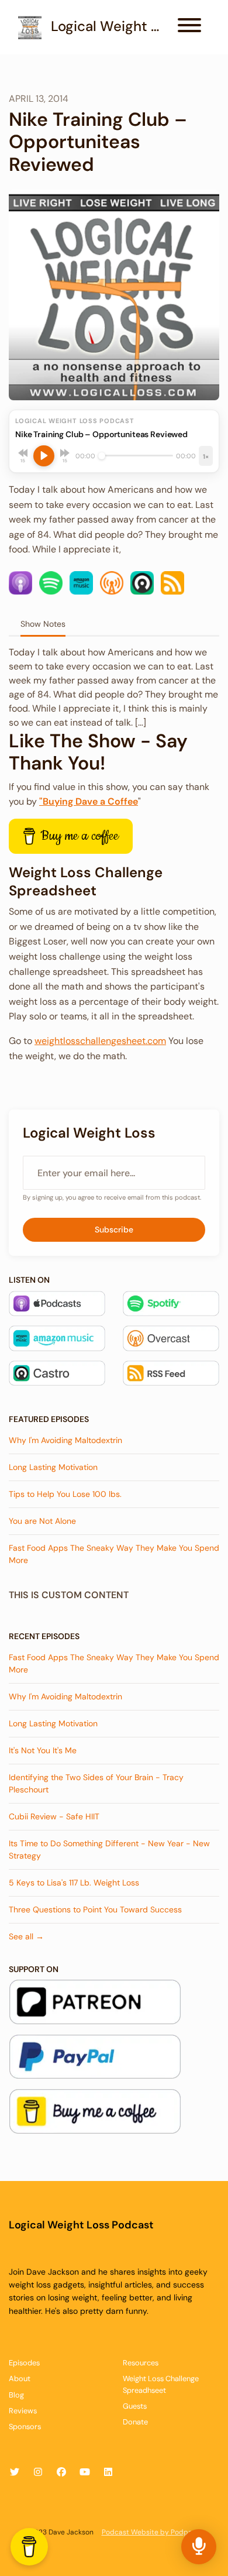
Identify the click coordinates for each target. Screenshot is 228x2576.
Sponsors (25, 2426)
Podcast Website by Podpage (151, 2532)
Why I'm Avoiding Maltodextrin (65, 1440)
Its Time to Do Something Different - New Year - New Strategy (109, 1849)
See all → (26, 1936)
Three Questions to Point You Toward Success (95, 1909)
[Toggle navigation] (189, 27)
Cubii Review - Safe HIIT (54, 1816)
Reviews (23, 2411)
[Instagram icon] (38, 2472)
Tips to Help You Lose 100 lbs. (65, 1494)
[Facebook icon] (61, 2472)
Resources (141, 2363)
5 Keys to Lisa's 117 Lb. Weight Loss (74, 1883)
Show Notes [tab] (43, 624)
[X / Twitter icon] (15, 2472)
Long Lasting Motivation (53, 1467)
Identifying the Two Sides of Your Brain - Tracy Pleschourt (96, 1783)
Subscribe (114, 1229)
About (20, 2378)
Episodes (24, 2363)
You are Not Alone (42, 1521)
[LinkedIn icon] (108, 2472)
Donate (135, 2422)
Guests (135, 2406)
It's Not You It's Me (43, 1750)
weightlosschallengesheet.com (100, 1041)
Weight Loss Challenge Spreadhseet (161, 2384)
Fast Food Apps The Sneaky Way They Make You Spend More (114, 1554)
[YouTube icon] (85, 2472)
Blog (16, 2395)
